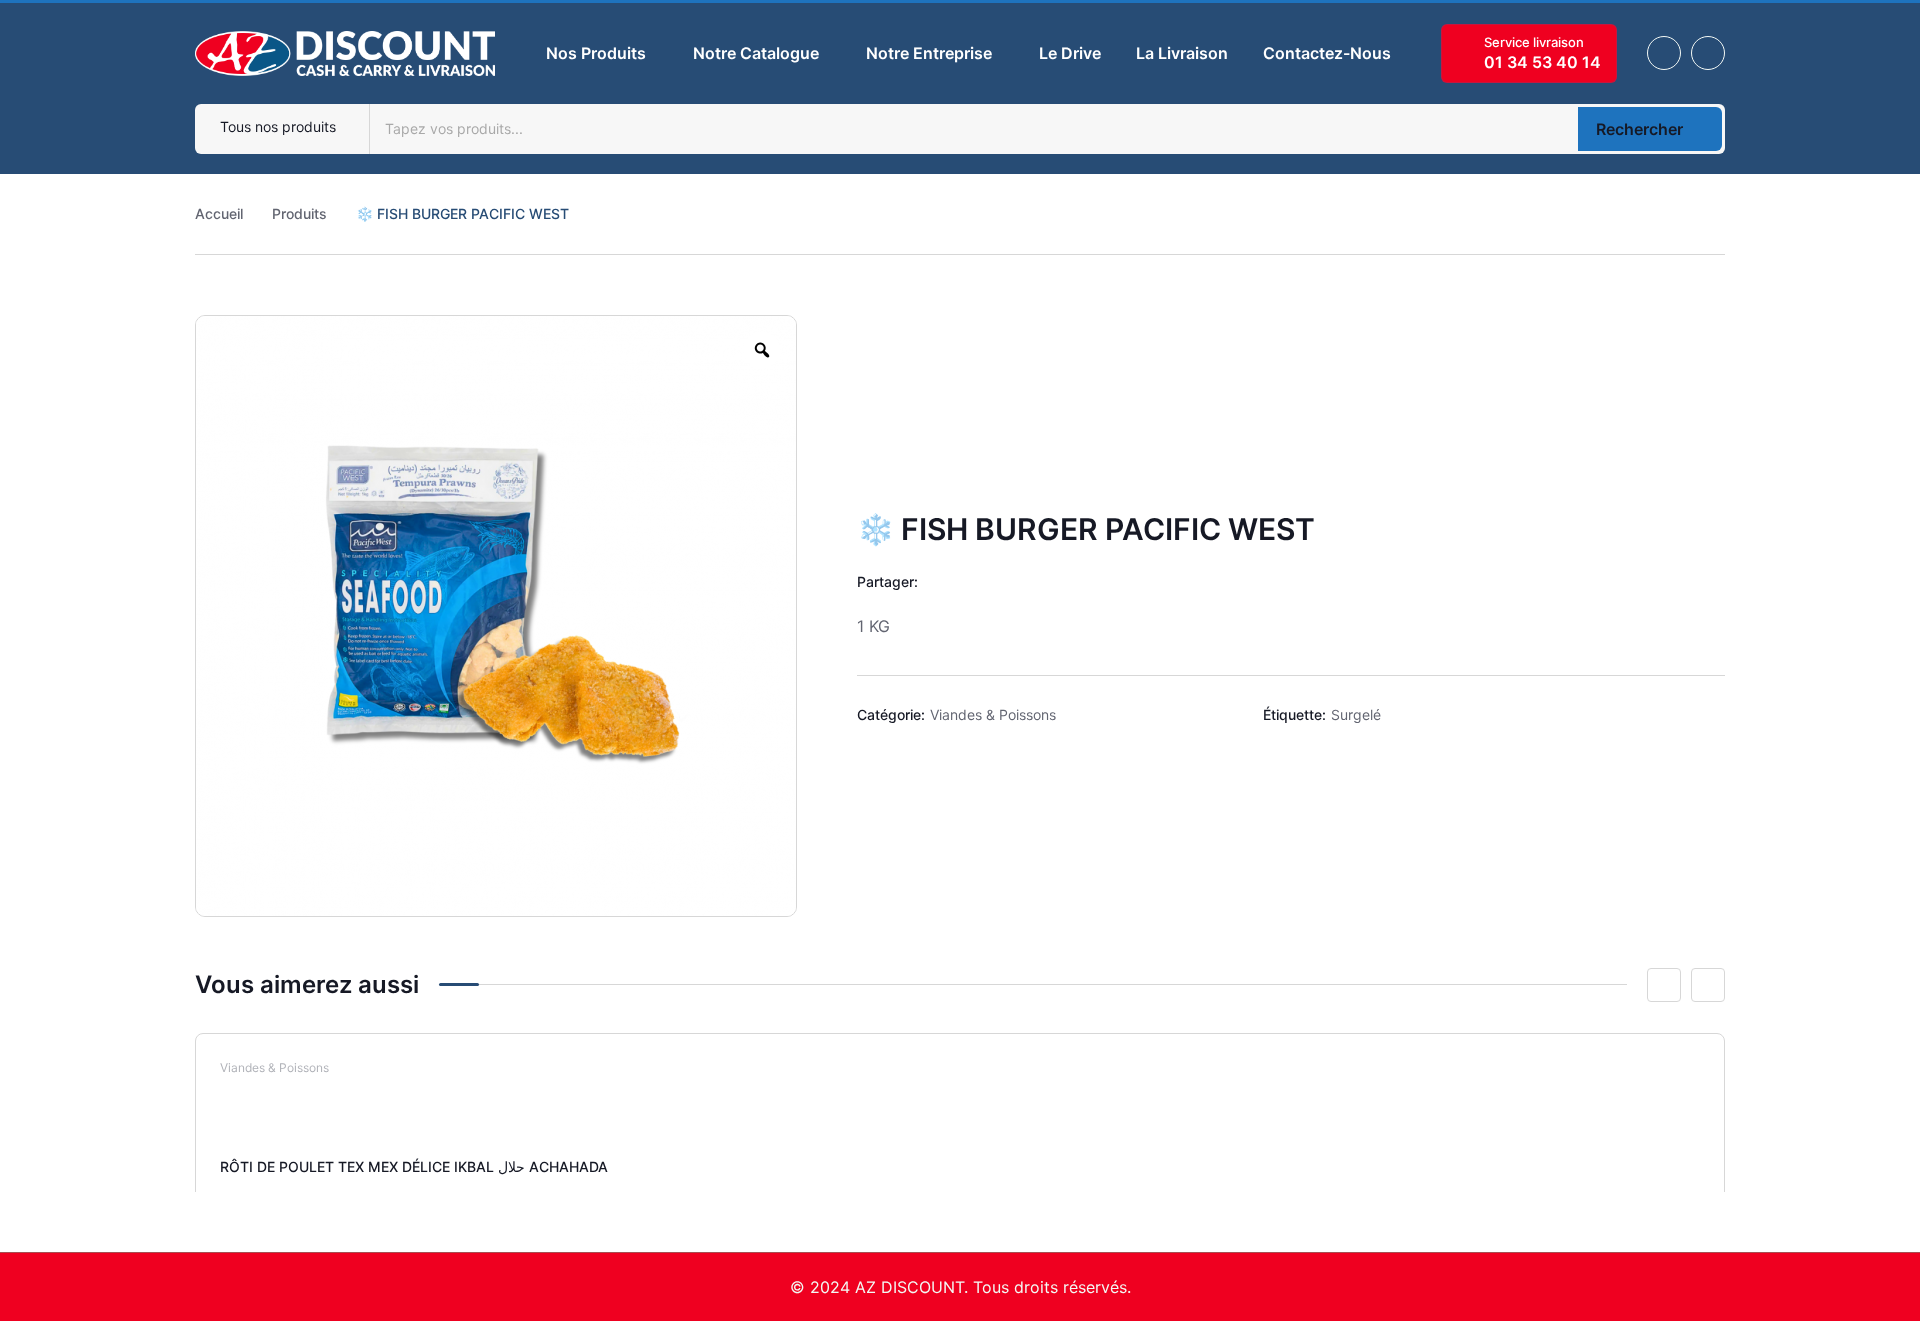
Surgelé (1356, 714)
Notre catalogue (756, 53)
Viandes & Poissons (993, 714)
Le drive (1070, 53)
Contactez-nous (1327, 53)
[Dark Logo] (345, 53)
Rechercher (1639, 129)
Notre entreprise (929, 53)
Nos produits (596, 53)
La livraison (1182, 53)
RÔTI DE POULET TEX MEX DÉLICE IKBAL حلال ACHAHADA (414, 1166)
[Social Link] (1664, 53)
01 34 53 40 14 (1542, 62)
